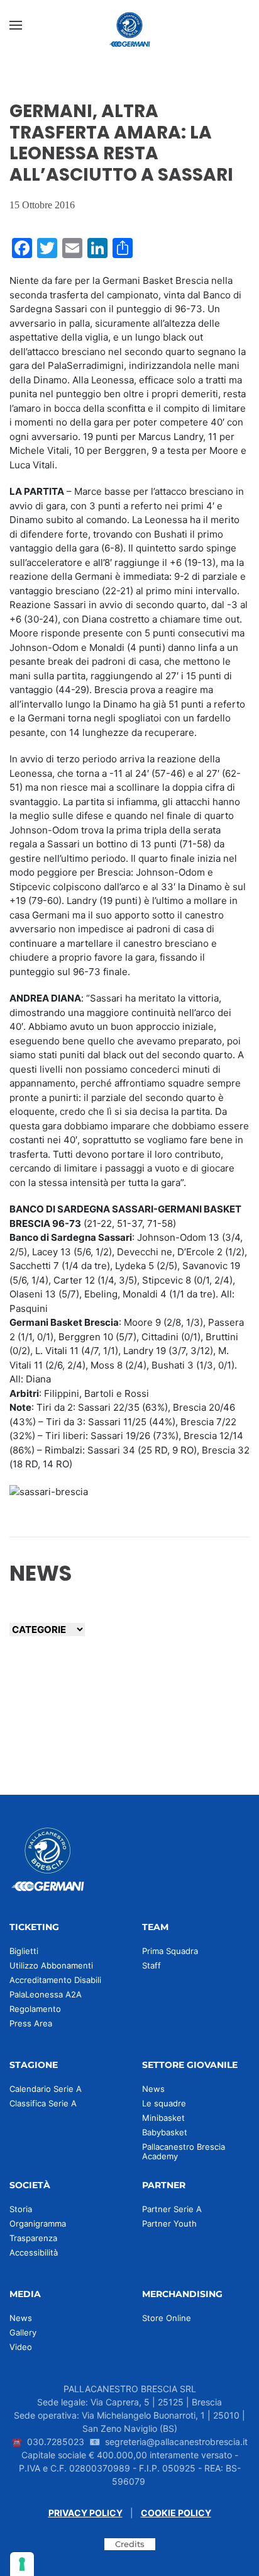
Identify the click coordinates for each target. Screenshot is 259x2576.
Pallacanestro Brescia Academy (184, 2151)
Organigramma (38, 2223)
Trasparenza (33, 2238)
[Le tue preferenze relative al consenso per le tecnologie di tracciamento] (22, 2564)
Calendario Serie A (46, 2089)
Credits (130, 2544)
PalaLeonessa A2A (46, 1994)
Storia (21, 2209)
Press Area (31, 2023)
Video (21, 2347)
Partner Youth (169, 2223)
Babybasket (165, 2132)
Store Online (167, 2318)
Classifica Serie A (43, 2103)
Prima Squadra (170, 1951)
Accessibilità (34, 2252)
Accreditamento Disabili (55, 1980)
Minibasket (163, 2118)
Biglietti (24, 1951)
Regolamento (35, 2009)
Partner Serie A (172, 2209)
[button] (16, 25)
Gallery (23, 2332)
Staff (152, 1965)
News (153, 2089)
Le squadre (164, 2103)
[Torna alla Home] (129, 25)
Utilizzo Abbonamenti (51, 1965)
